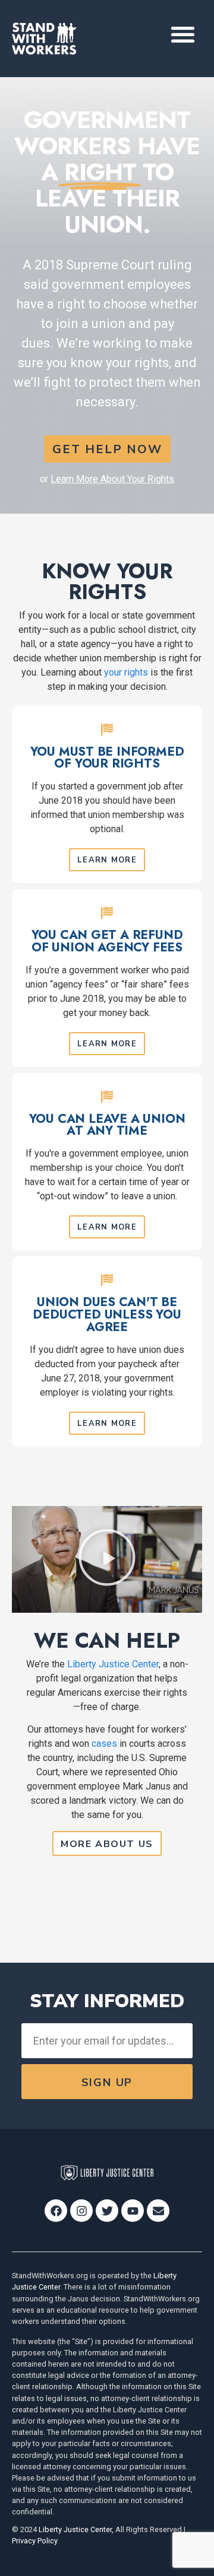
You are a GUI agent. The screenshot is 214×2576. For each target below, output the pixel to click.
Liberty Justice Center (113, 1664)
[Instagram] (81, 2211)
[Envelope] (158, 2211)
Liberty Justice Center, (76, 2529)
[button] (183, 34)
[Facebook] (56, 2211)
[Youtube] (133, 2211)
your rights (126, 672)
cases (104, 1744)
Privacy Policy (35, 2541)
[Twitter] (107, 2211)
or (107, 479)
